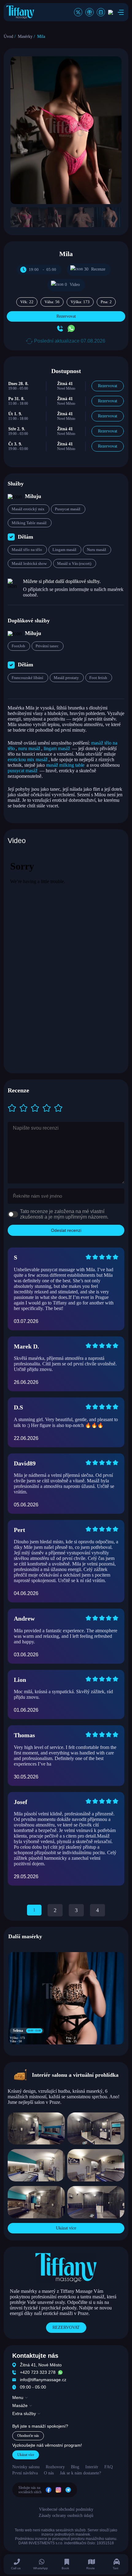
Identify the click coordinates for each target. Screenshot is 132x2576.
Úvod (8, 36)
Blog (75, 2467)
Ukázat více (66, 2228)
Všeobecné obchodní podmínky (66, 2509)
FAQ (109, 2467)
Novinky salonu (26, 2467)
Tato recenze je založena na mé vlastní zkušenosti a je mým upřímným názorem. (64, 1214)
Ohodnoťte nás (28, 2436)
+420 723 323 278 (38, 2372)
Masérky (25, 36)
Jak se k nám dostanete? (80, 2473)
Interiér (92, 2467)
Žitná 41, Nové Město (41, 2365)
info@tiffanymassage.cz (43, 2380)
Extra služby (24, 2413)
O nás (49, 2473)
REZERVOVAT (66, 2327)
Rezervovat (66, 316)
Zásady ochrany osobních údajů (66, 2516)
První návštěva (25, 2473)
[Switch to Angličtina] (111, 12)
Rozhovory (55, 2467)
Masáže (20, 2405)
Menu (18, 2397)
